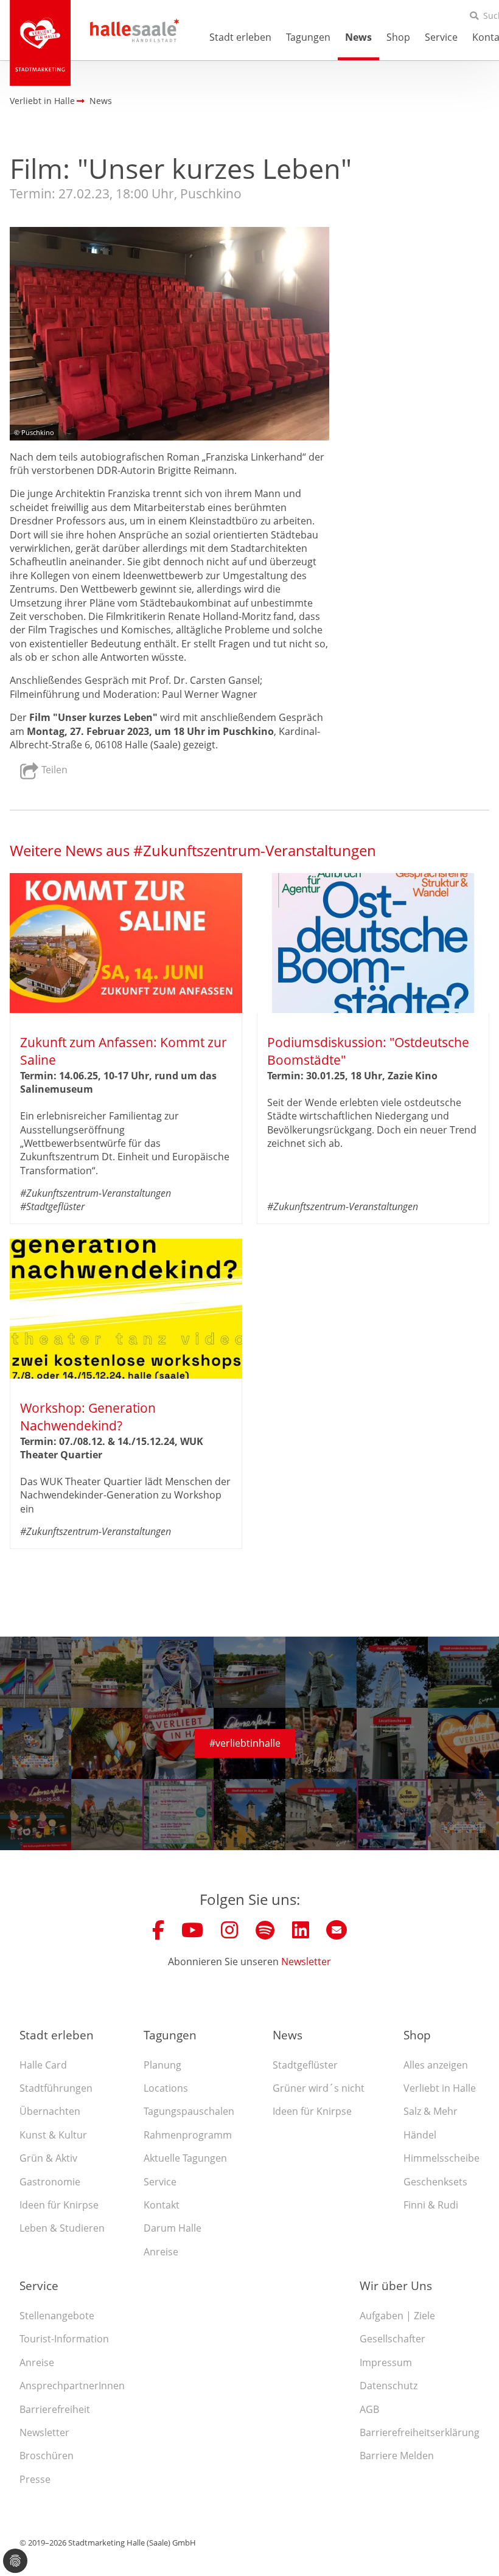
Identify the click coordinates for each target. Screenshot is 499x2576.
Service (441, 37)
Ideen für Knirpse (59, 2205)
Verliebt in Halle (440, 2088)
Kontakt (162, 2205)
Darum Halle (173, 2228)
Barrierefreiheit (55, 2409)
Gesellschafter (393, 2339)
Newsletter (306, 1962)
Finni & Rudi (431, 2205)
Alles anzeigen (436, 2065)
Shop (398, 37)
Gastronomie (50, 2182)
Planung (162, 2065)
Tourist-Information (64, 2339)
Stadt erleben (240, 37)
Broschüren (47, 2456)
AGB (369, 2409)
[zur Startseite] (40, 43)
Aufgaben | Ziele (397, 2316)
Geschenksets (435, 2182)
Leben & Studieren (62, 2228)
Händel (420, 2135)
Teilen (53, 770)
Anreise (161, 2252)
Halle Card (43, 2065)
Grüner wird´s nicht (319, 2088)
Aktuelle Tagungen (185, 2158)
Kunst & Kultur (53, 2135)
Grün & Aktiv (48, 2158)
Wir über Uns (396, 2285)
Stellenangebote (57, 2316)
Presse (35, 2479)
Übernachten (50, 2111)
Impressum (386, 2362)
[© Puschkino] (169, 334)
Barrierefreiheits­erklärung (420, 2432)
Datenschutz (389, 2386)
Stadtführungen (56, 2088)
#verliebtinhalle (245, 1743)
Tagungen (308, 37)
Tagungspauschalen (189, 2111)
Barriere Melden (397, 2456)
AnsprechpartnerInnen (72, 2386)
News (358, 37)
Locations (166, 2088)
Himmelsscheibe (441, 2158)
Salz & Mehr (431, 2111)
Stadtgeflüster (305, 2065)
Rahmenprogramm (188, 2135)
